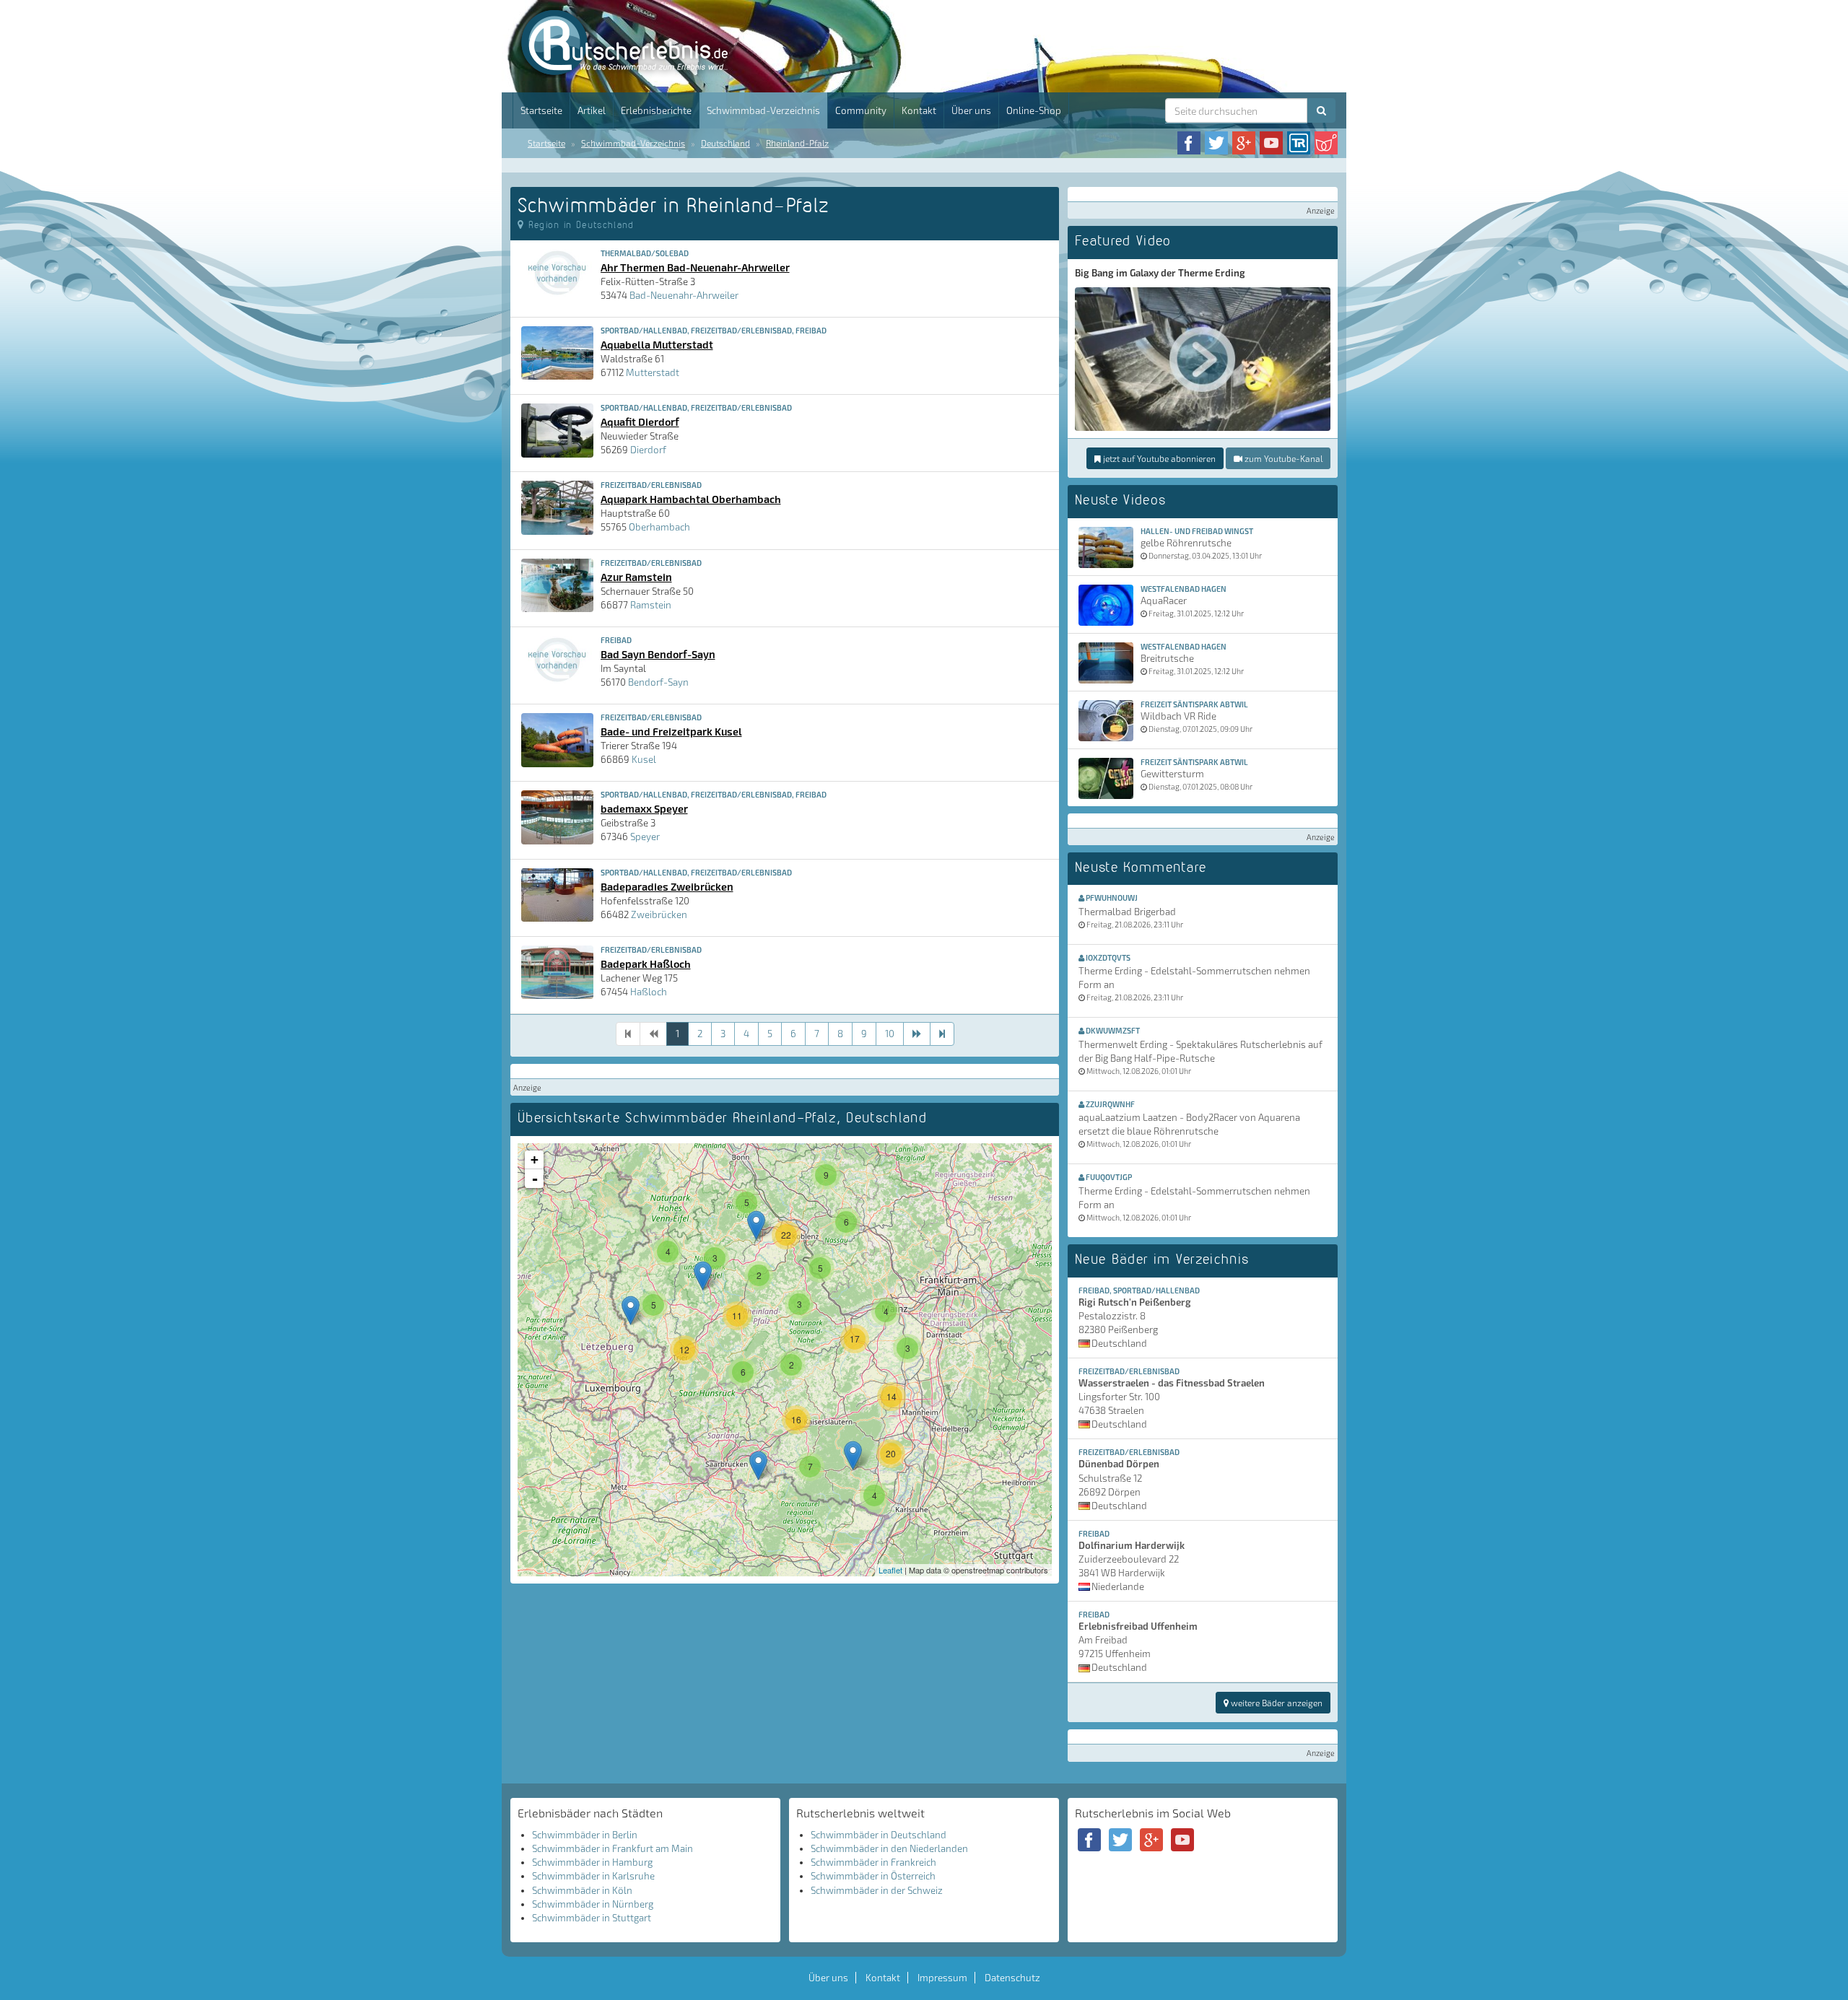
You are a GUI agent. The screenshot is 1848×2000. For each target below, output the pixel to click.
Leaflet (890, 1570)
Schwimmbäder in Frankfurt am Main (613, 1848)
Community (861, 110)
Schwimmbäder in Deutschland (879, 1835)
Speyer (645, 837)
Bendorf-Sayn (658, 682)
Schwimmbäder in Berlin (585, 1835)
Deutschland (725, 143)
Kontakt (919, 110)
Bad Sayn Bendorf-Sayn (658, 654)
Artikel (592, 110)
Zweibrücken (659, 914)
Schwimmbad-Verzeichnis (763, 110)
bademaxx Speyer (644, 808)
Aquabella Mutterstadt (657, 344)
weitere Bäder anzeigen (1276, 1703)
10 (890, 1034)
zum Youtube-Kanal (1282, 458)
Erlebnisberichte (656, 110)
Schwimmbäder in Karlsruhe (593, 1876)
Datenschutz (1012, 1978)
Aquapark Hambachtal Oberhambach (691, 499)
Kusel (644, 759)
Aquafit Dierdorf (640, 422)
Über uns (971, 110)
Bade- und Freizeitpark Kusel (671, 731)
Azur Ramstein (636, 577)
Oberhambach (659, 527)
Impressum (942, 1978)
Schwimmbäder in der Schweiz (877, 1890)
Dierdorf (648, 450)
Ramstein (651, 605)
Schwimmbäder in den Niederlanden (889, 1848)
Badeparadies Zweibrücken (667, 886)
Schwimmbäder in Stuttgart (592, 1918)
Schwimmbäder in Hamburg (592, 1862)
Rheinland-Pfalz (797, 143)
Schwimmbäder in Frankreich (873, 1862)
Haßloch (649, 992)
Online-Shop (1034, 110)
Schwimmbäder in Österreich (873, 1876)
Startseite (541, 110)
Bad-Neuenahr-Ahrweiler (684, 295)
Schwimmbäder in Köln (582, 1890)
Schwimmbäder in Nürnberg (593, 1904)
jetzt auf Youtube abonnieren (1158, 458)
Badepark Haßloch (646, 964)
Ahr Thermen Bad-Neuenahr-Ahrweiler (695, 267)
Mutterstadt (653, 372)
